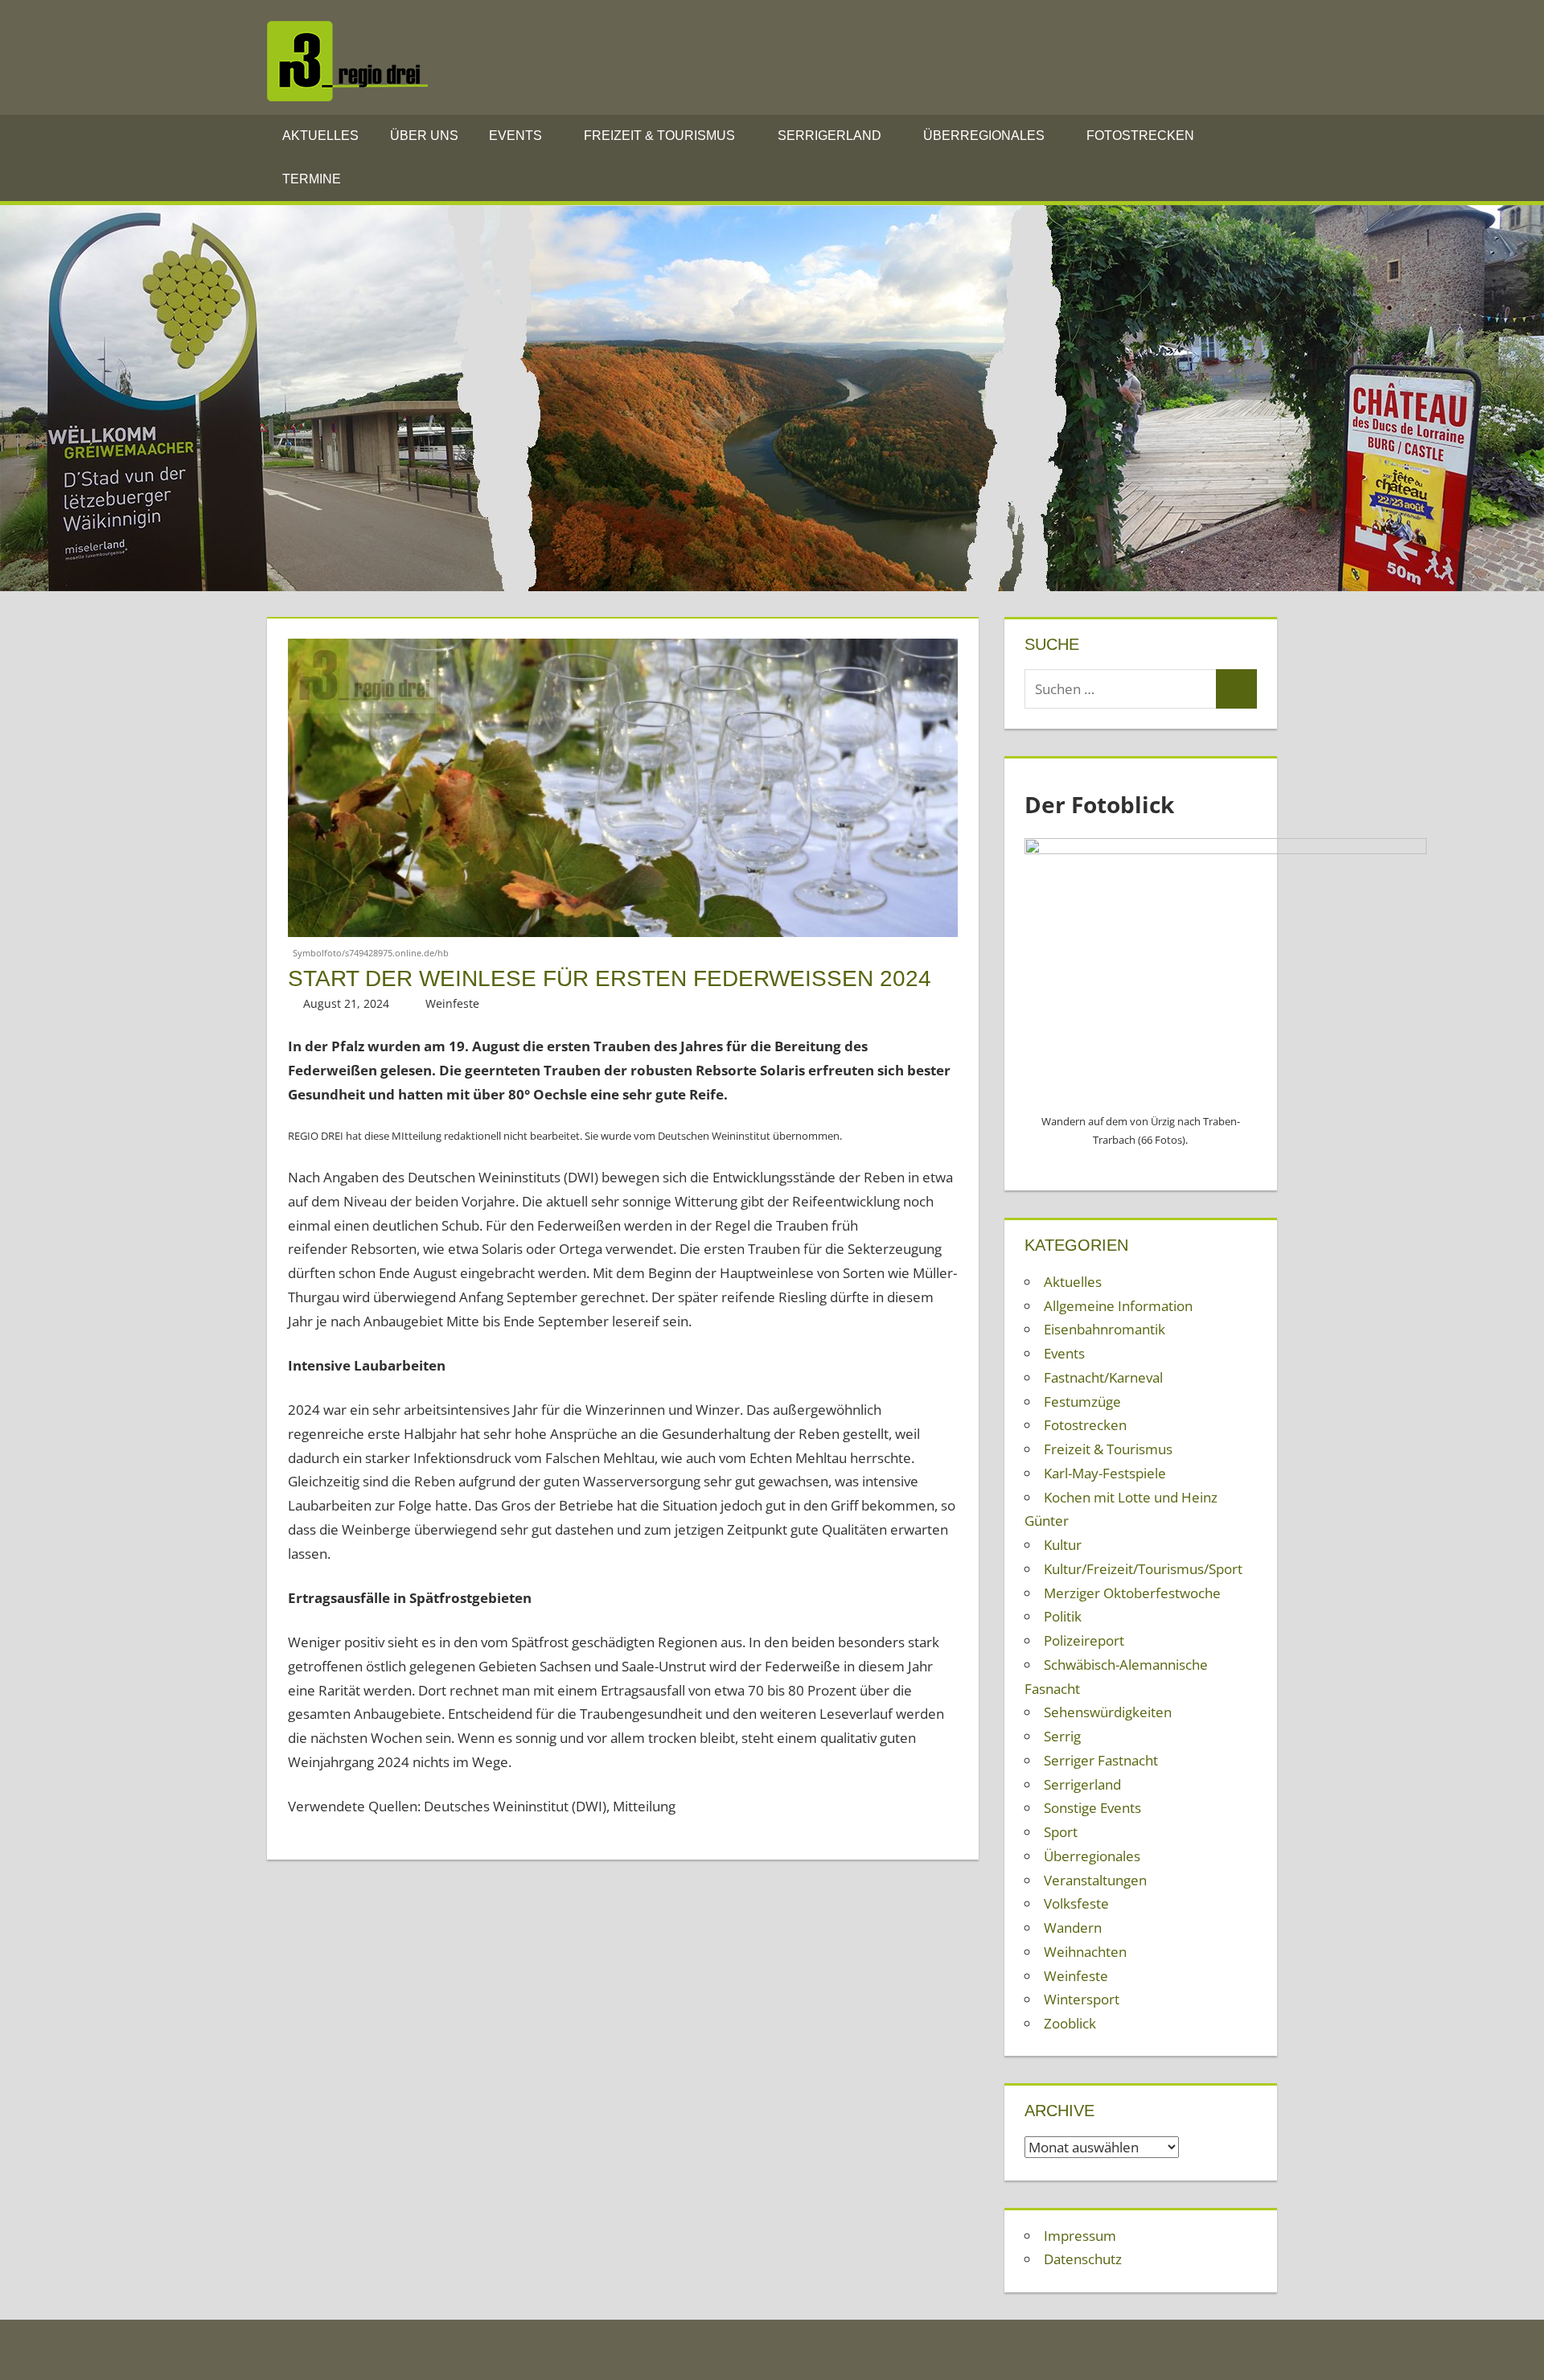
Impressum (1080, 2236)
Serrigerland (829, 136)
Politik (1063, 1616)
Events (515, 136)
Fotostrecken (1140, 136)
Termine (312, 179)
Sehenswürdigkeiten (1108, 1712)
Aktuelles (320, 136)
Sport (1061, 1832)
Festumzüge (1082, 1402)
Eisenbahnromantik (1105, 1329)
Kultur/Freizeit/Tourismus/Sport (1143, 1569)
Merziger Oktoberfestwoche (1132, 1593)
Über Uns (424, 136)
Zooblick (1070, 2023)
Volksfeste (1076, 1903)
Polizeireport (1084, 1640)
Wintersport (1082, 1999)
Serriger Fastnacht (1101, 1760)
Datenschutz (1083, 2259)
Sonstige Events (1092, 1808)
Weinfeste (452, 1003)
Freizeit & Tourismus (659, 136)
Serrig (1062, 1736)
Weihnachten (1085, 1952)
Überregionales (984, 136)
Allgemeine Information (1118, 1306)
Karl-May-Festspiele (1105, 1473)
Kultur (1063, 1545)
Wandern (1073, 1928)
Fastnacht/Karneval (1103, 1377)
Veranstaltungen (1095, 1880)
